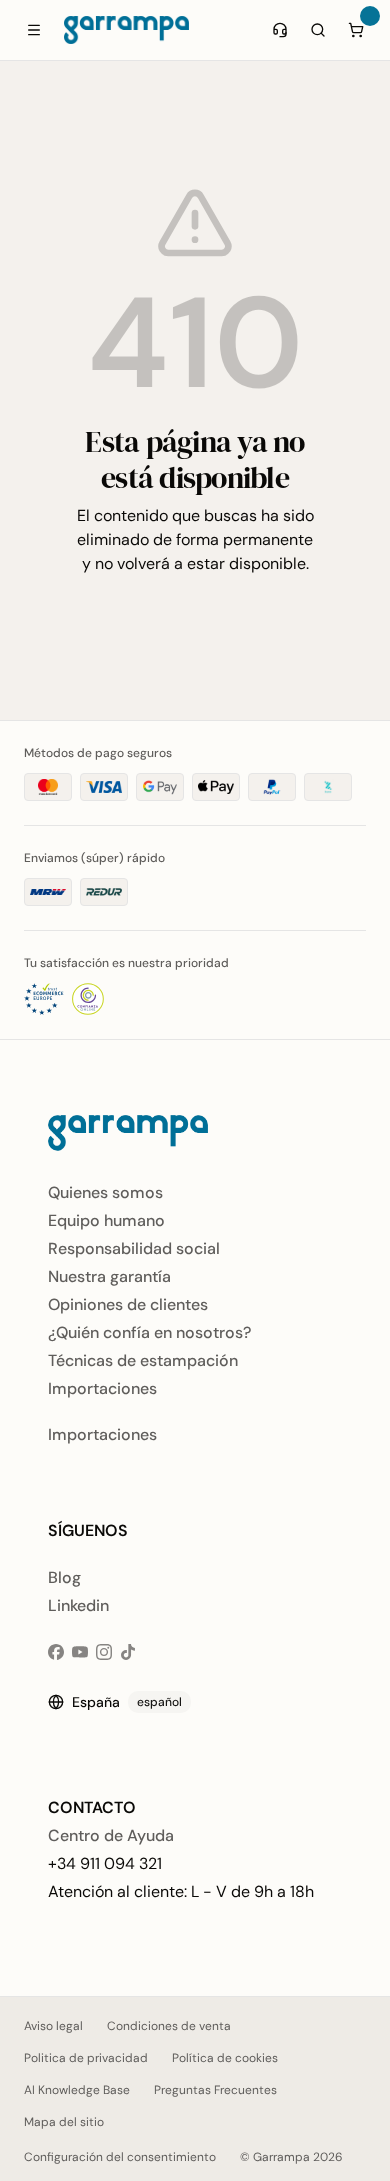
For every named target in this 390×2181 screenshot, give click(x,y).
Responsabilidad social (134, 1248)
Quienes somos (105, 1192)
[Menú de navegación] (34, 30)
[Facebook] (56, 1652)
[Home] (126, 30)
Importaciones (102, 1388)
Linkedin (78, 1605)
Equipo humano (106, 1220)
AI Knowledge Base (77, 2090)
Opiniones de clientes (128, 1304)
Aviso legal (53, 2026)
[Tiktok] (128, 1652)
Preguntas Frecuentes (215, 2090)
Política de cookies (225, 2058)
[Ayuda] (280, 30)
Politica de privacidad (86, 2058)
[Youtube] (80, 1652)
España (127, 1702)
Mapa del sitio (64, 2122)
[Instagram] (104, 1652)
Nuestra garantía (109, 1276)
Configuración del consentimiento (120, 2157)
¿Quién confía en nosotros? (149, 1332)
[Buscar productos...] (318, 30)
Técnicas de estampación (143, 1360)
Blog (64, 1577)
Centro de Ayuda (111, 1835)
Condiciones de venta (169, 2026)
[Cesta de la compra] (356, 30)
